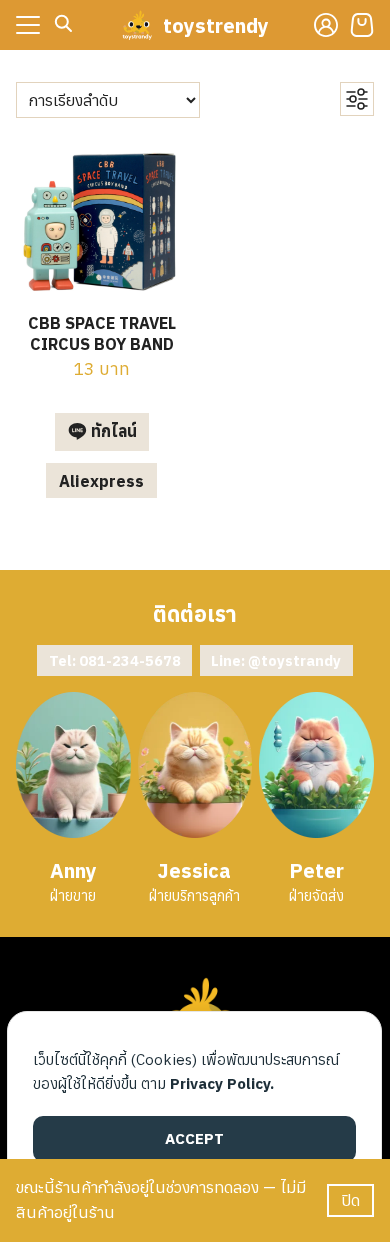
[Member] (326, 25)
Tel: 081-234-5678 (115, 660)
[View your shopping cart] (362, 25)
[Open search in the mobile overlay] (64, 24)
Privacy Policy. (222, 1083)
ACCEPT (194, 1138)
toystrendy (216, 25)
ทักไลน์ (112, 431)
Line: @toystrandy (276, 660)
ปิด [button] (350, 1200)
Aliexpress (101, 481)
